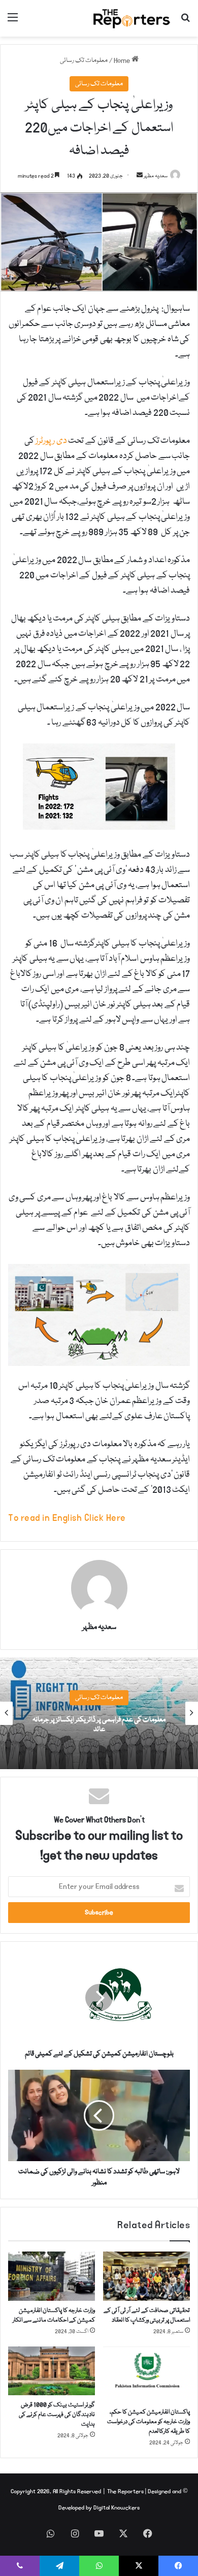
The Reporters (126, 2491)
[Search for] (185, 22)
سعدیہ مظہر (156, 176)
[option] (99, 1713)
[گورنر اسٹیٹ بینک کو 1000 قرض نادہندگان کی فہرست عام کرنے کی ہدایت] (52, 2371)
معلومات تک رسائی (84, 60)
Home (123, 60)
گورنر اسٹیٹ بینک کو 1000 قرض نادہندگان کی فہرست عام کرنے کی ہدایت (57, 2415)
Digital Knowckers (117, 2508)
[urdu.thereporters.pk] (132, 18)
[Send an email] (140, 176)
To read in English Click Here (67, 1518)
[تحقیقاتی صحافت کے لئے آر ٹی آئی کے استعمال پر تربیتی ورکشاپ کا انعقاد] (146, 2276)
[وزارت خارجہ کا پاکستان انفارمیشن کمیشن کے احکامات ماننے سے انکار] (52, 2276)
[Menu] (13, 22)
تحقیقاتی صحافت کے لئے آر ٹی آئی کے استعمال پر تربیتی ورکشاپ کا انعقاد (147, 2316)
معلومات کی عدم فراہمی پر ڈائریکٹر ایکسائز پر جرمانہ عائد (99, 1725)
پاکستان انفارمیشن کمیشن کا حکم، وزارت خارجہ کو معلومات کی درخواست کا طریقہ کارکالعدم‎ (148, 2422)
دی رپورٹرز (51, 441)
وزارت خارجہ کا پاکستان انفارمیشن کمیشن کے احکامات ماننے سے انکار (54, 2316)
